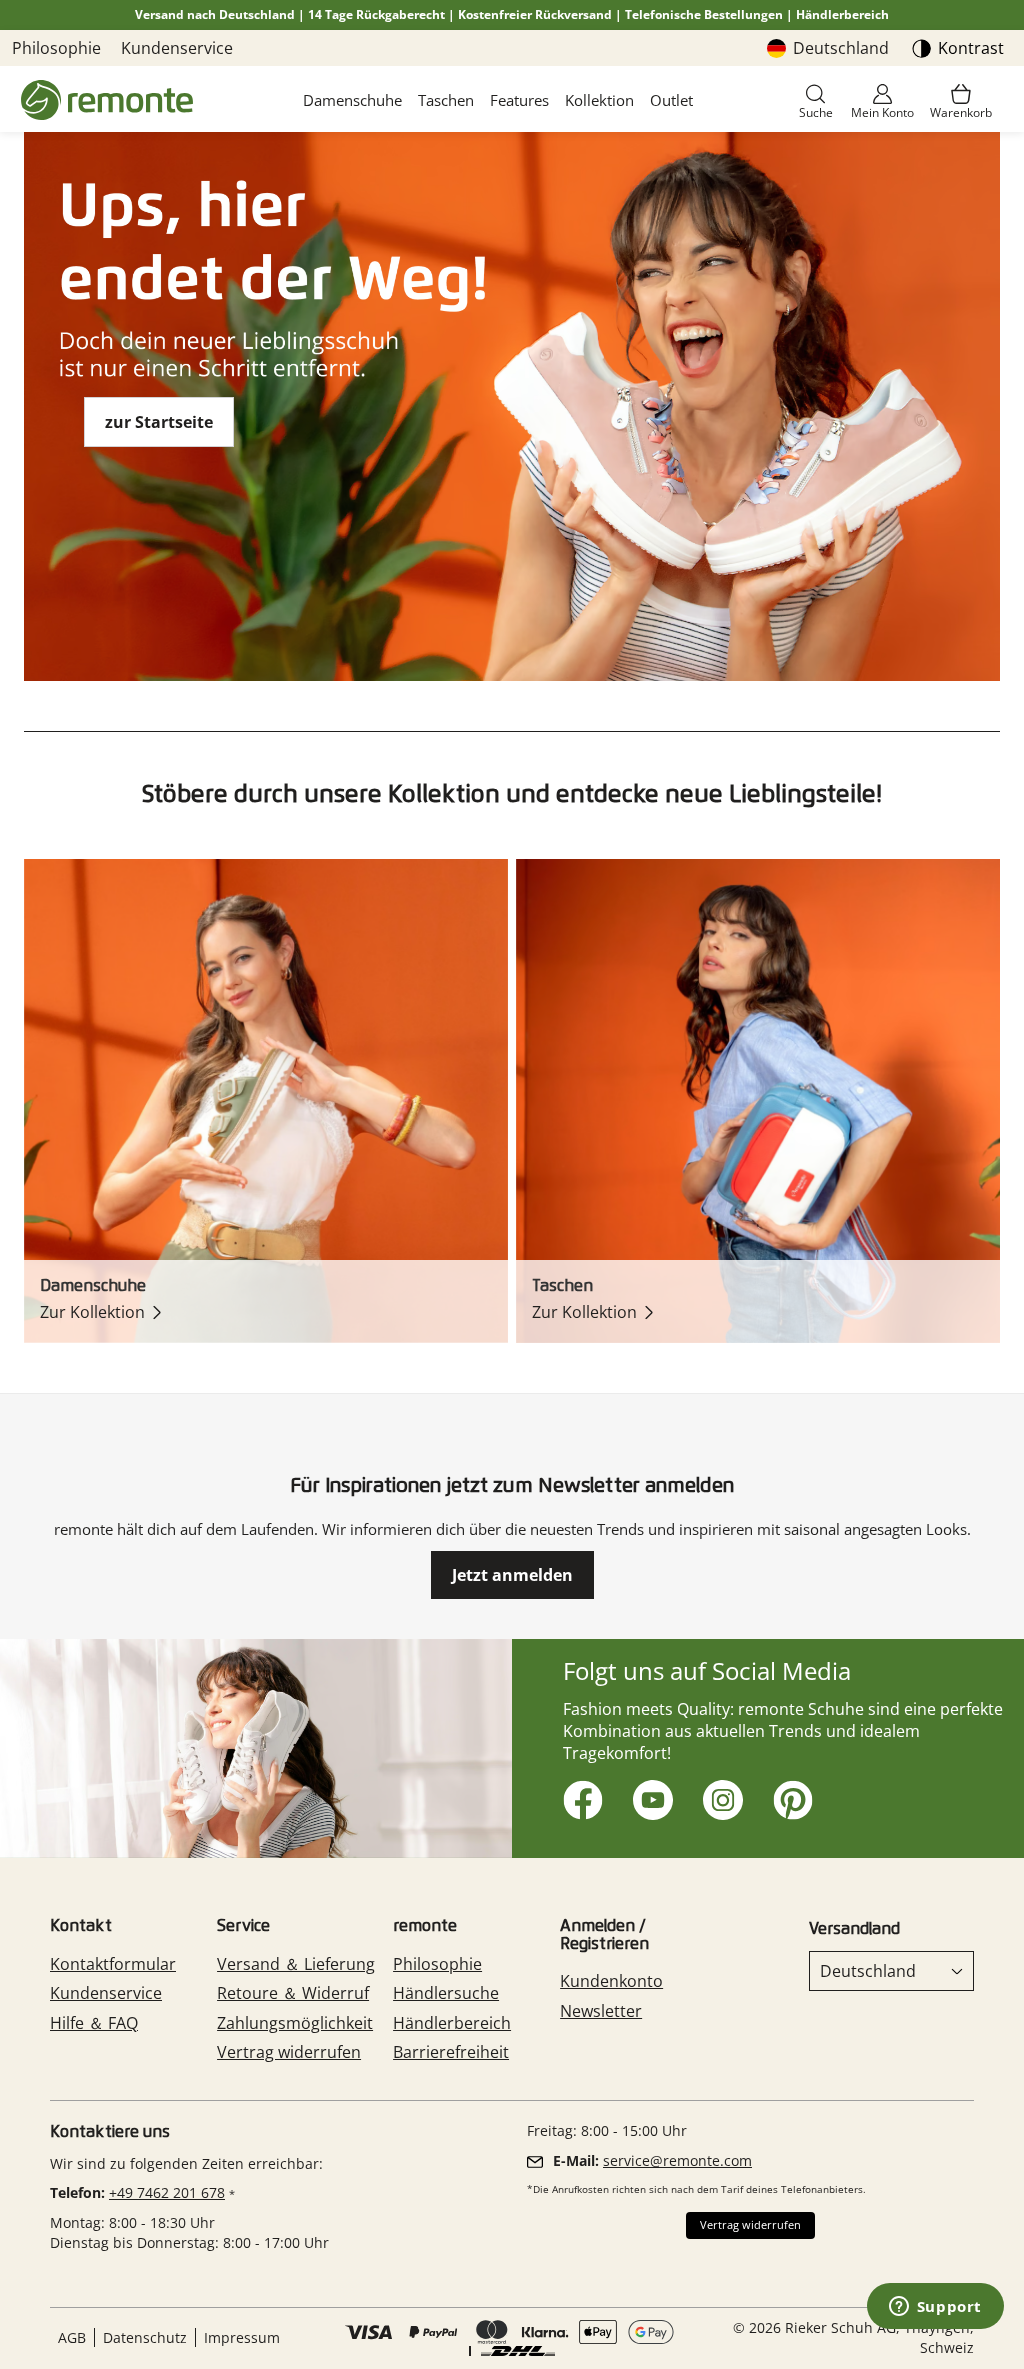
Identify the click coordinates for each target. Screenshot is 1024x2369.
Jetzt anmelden (512, 1575)
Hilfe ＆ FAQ (94, 2023)
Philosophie (56, 48)
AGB (72, 2337)
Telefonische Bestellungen (704, 14)
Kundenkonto (611, 1981)
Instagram (719, 1796)
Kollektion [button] (599, 100)
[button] (816, 102)
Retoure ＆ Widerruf (293, 1993)
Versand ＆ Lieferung (296, 1964)
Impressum (242, 2337)
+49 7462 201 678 (167, 2192)
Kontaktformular (113, 1964)
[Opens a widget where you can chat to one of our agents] (935, 2308)
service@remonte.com (677, 2160)
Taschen (446, 100)
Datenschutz (145, 2337)
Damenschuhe (352, 100)
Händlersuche (446, 1993)
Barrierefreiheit (451, 2052)
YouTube (649, 1796)
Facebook (579, 1796)
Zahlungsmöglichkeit (295, 2023)
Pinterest (789, 1796)
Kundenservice (177, 48)
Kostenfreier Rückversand (535, 14)
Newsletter (601, 2011)
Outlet (671, 100)
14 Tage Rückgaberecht (376, 14)
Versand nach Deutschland (215, 14)
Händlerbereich (842, 14)
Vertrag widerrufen (289, 2052)
